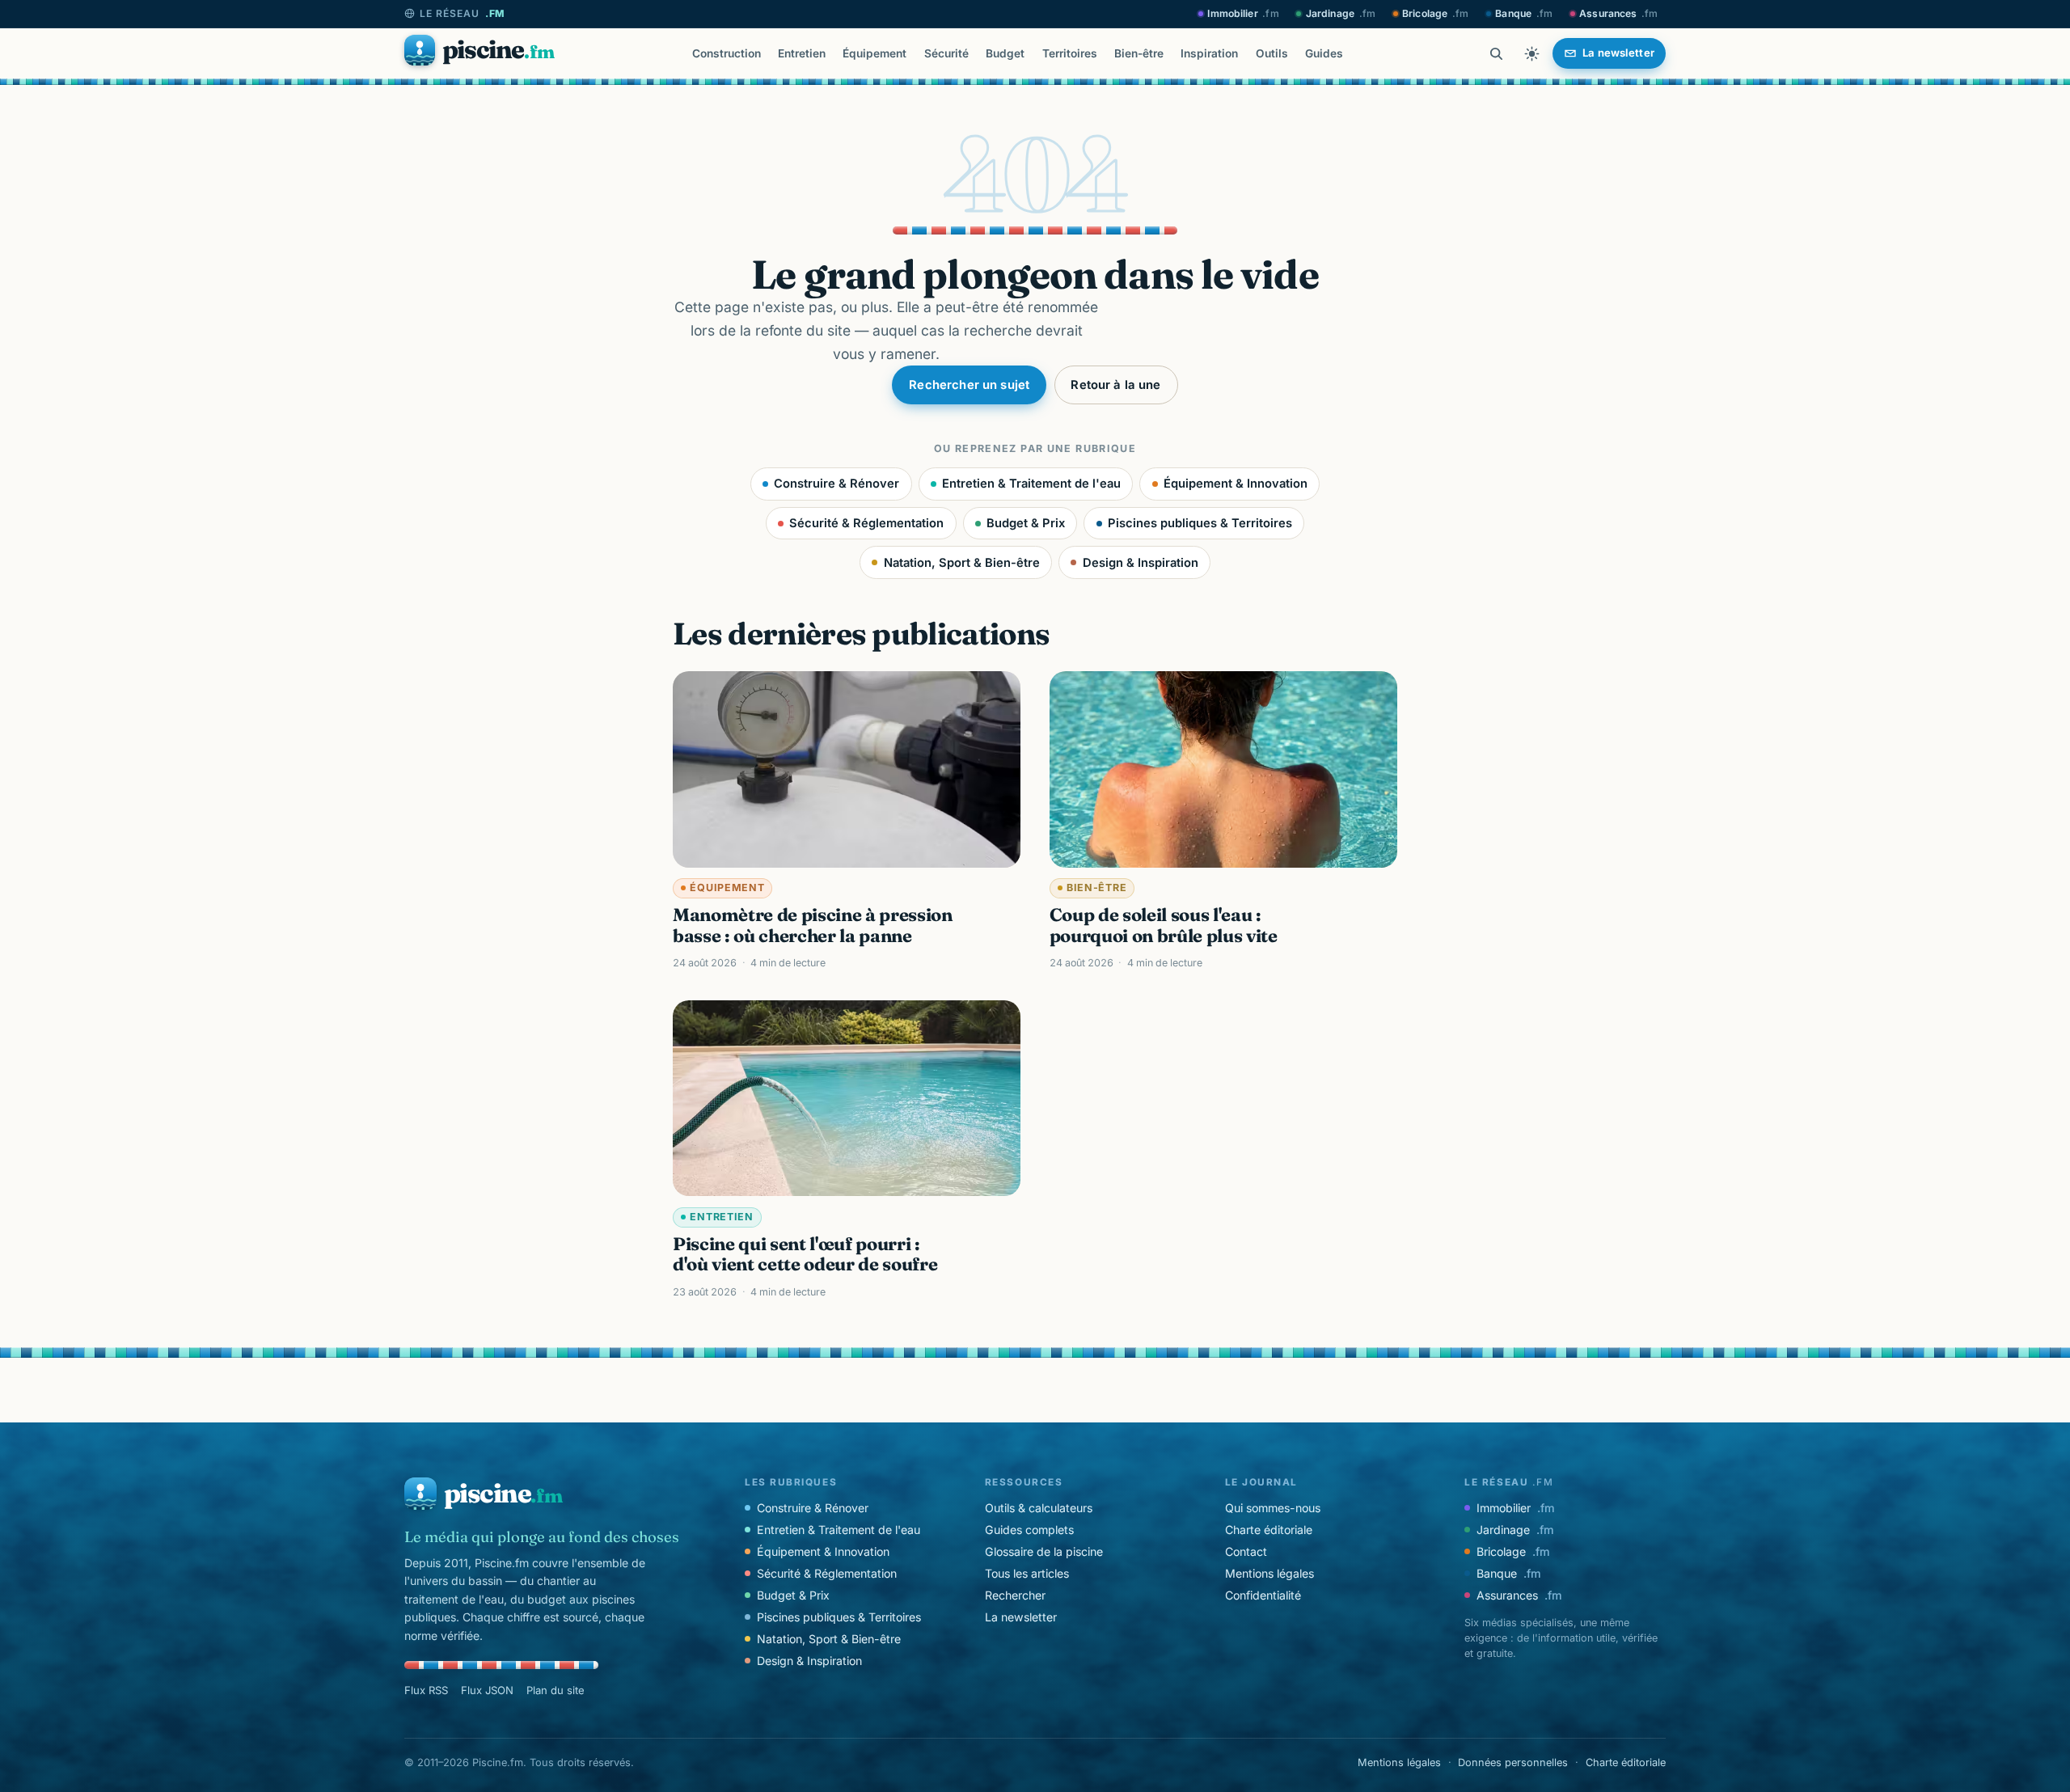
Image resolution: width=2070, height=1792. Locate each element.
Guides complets (1029, 1530)
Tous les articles (1027, 1573)
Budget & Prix (1026, 523)
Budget (1005, 53)
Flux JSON (487, 1690)
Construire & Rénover (836, 484)
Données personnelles (1513, 1762)
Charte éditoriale (1269, 1530)
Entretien (802, 53)
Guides (1324, 53)
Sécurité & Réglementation (866, 523)
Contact (1246, 1551)
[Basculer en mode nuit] (1531, 53)
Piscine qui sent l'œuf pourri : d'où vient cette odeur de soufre (805, 1254)
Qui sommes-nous (1273, 1508)
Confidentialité (1263, 1595)
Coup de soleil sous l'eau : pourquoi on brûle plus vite (1164, 925)
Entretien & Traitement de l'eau (1031, 484)
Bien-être (1139, 53)
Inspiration (1209, 53)
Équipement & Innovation (1236, 484)
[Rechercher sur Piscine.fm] (1496, 53)
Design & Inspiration (1141, 563)
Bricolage (1435, 13)
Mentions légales (1269, 1573)
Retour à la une (1115, 385)
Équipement (874, 53)
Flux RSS (426, 1690)
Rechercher (1015, 1595)
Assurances (1618, 13)
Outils (1272, 53)
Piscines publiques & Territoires (1200, 523)
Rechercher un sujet (969, 385)
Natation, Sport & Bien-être (962, 563)
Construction (727, 53)
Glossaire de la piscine (1044, 1551)
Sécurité (946, 53)
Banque (1524, 13)
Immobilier (1243, 13)
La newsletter (1021, 1617)
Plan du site (556, 1690)
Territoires (1070, 53)
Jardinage (1341, 13)
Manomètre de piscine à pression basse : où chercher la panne (813, 925)
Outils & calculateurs (1039, 1508)
